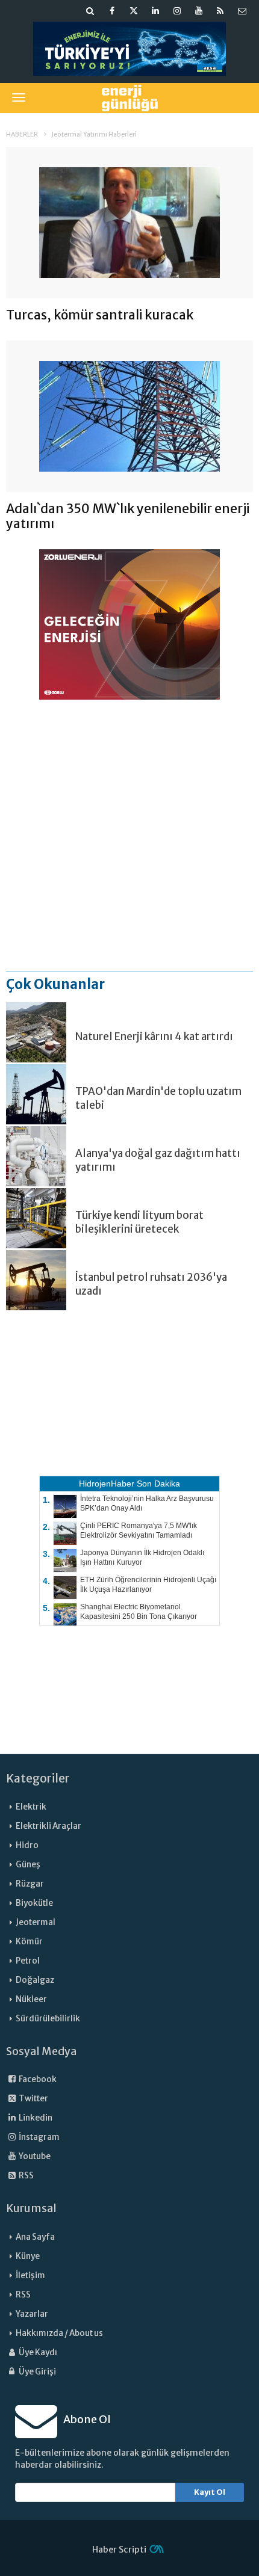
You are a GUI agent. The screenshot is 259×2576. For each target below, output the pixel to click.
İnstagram (39, 2137)
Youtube (34, 2156)
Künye (28, 2256)
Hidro (27, 1845)
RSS (26, 2176)
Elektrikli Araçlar (48, 1826)
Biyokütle (34, 1903)
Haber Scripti (119, 2550)
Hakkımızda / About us (59, 2333)
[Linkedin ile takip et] (155, 11)
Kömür (29, 1942)
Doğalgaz (35, 1980)
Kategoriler (38, 1778)
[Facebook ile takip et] (112, 11)
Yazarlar (32, 2314)
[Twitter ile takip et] (134, 11)
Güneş (28, 1865)
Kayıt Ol (210, 2492)
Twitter (33, 2099)
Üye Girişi (37, 2372)
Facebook (37, 2079)
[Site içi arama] (90, 11)
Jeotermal (36, 1922)
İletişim (30, 2276)
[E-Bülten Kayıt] (242, 11)
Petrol (28, 1961)
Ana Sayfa (35, 2237)
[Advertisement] (129, 835)
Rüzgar (30, 1884)
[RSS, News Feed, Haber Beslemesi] (220, 11)
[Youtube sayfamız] (199, 11)
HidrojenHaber (107, 1484)
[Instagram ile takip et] (177, 11)
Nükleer (31, 1999)
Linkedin (35, 2118)
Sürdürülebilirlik (48, 2019)
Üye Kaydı (37, 2353)
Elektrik (31, 1807)
